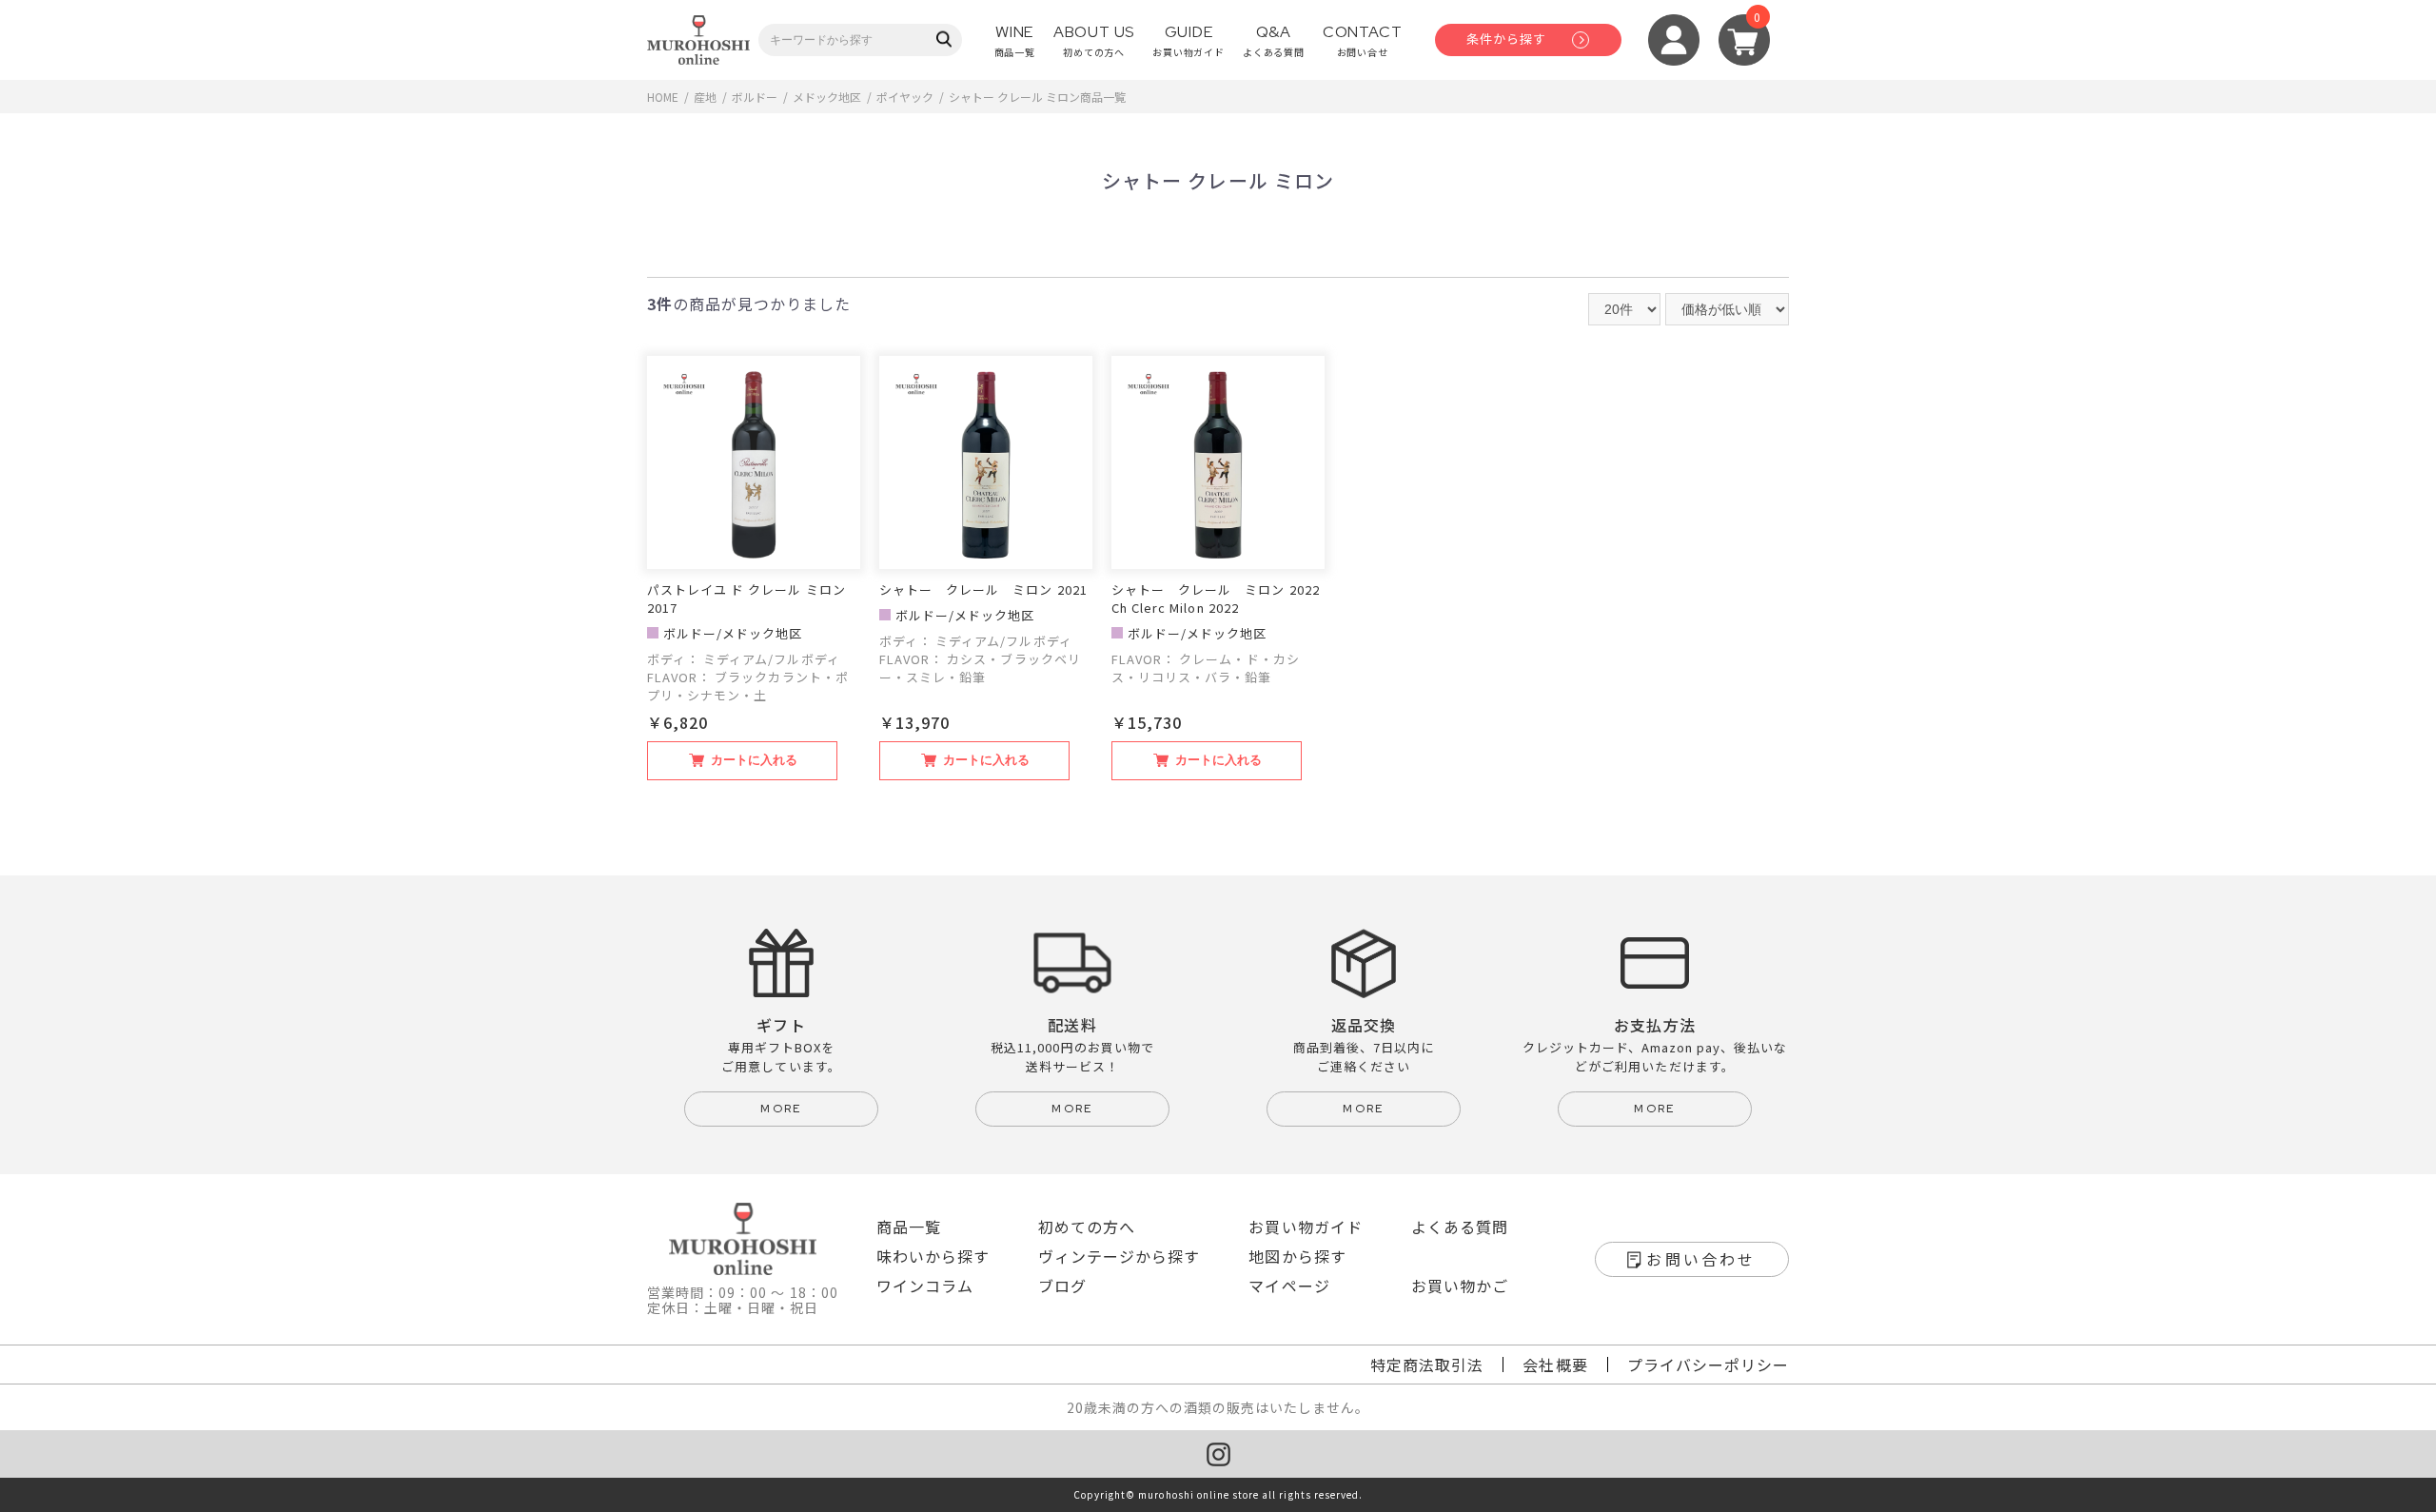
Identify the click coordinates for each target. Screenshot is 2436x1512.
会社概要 (1555, 1365)
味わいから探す (933, 1256)
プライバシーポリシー (1708, 1365)
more (781, 1109)
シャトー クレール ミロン (1014, 97)
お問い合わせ (1701, 1259)
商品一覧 (909, 1227)
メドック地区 (827, 97)
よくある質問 (1460, 1227)
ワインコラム (925, 1286)
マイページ (1289, 1286)
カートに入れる (754, 760)
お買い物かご (1460, 1286)
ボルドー (755, 97)
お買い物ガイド (1305, 1227)
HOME (663, 97)
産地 (705, 97)
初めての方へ (1087, 1227)
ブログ (1062, 1286)
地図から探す (1297, 1256)
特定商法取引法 (1427, 1365)
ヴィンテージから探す (1119, 1256)
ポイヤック (905, 97)
